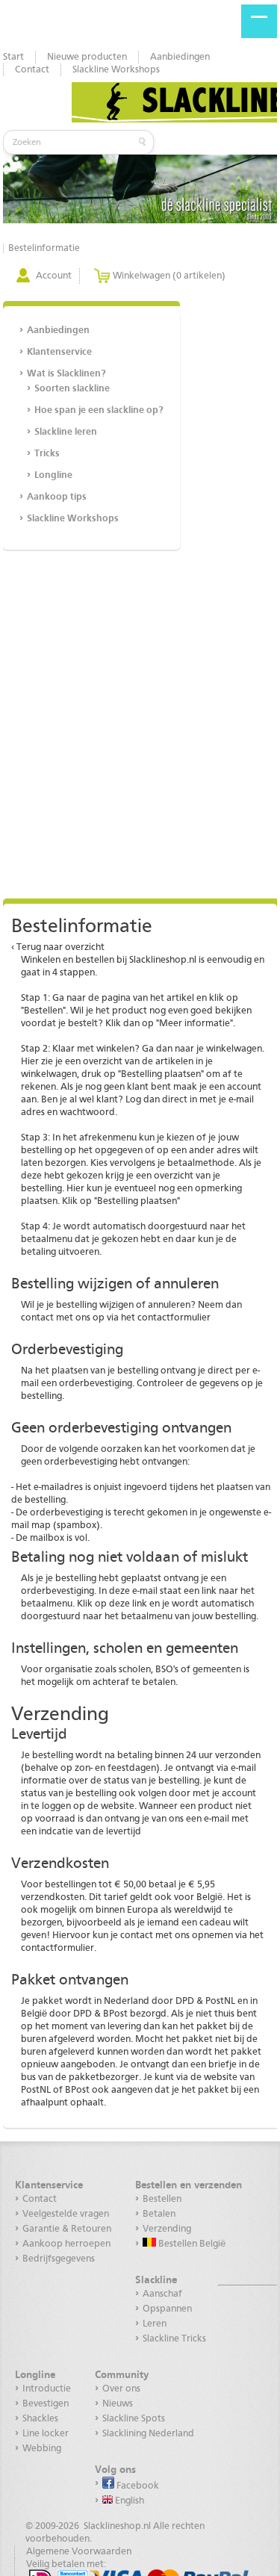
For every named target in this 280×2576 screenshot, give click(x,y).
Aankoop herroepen (66, 2244)
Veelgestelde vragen (66, 2214)
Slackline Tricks (174, 2339)
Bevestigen (46, 2404)
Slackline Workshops (116, 70)
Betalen (159, 2214)
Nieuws (118, 2404)
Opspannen (167, 2309)
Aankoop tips (57, 497)
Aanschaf (162, 2294)
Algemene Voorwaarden (79, 2552)
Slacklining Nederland (148, 2434)
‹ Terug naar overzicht (58, 947)
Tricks (47, 454)
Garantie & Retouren (67, 2229)
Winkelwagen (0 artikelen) (169, 276)
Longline (53, 475)
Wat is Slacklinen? (66, 374)
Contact (32, 70)
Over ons (121, 2389)
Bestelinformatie (44, 248)
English (128, 2501)
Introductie (47, 2389)
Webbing (42, 2449)
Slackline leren (66, 432)
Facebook (137, 2486)
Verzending (167, 2229)
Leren (155, 2324)
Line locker (46, 2434)
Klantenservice (59, 352)
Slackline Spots (134, 2419)
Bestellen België (191, 2244)
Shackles (40, 2419)
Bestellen (162, 2199)
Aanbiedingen (180, 57)
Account (54, 276)
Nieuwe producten (87, 57)
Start (13, 57)
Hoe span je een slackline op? (99, 410)
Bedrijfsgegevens (59, 2259)
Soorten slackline (72, 389)
